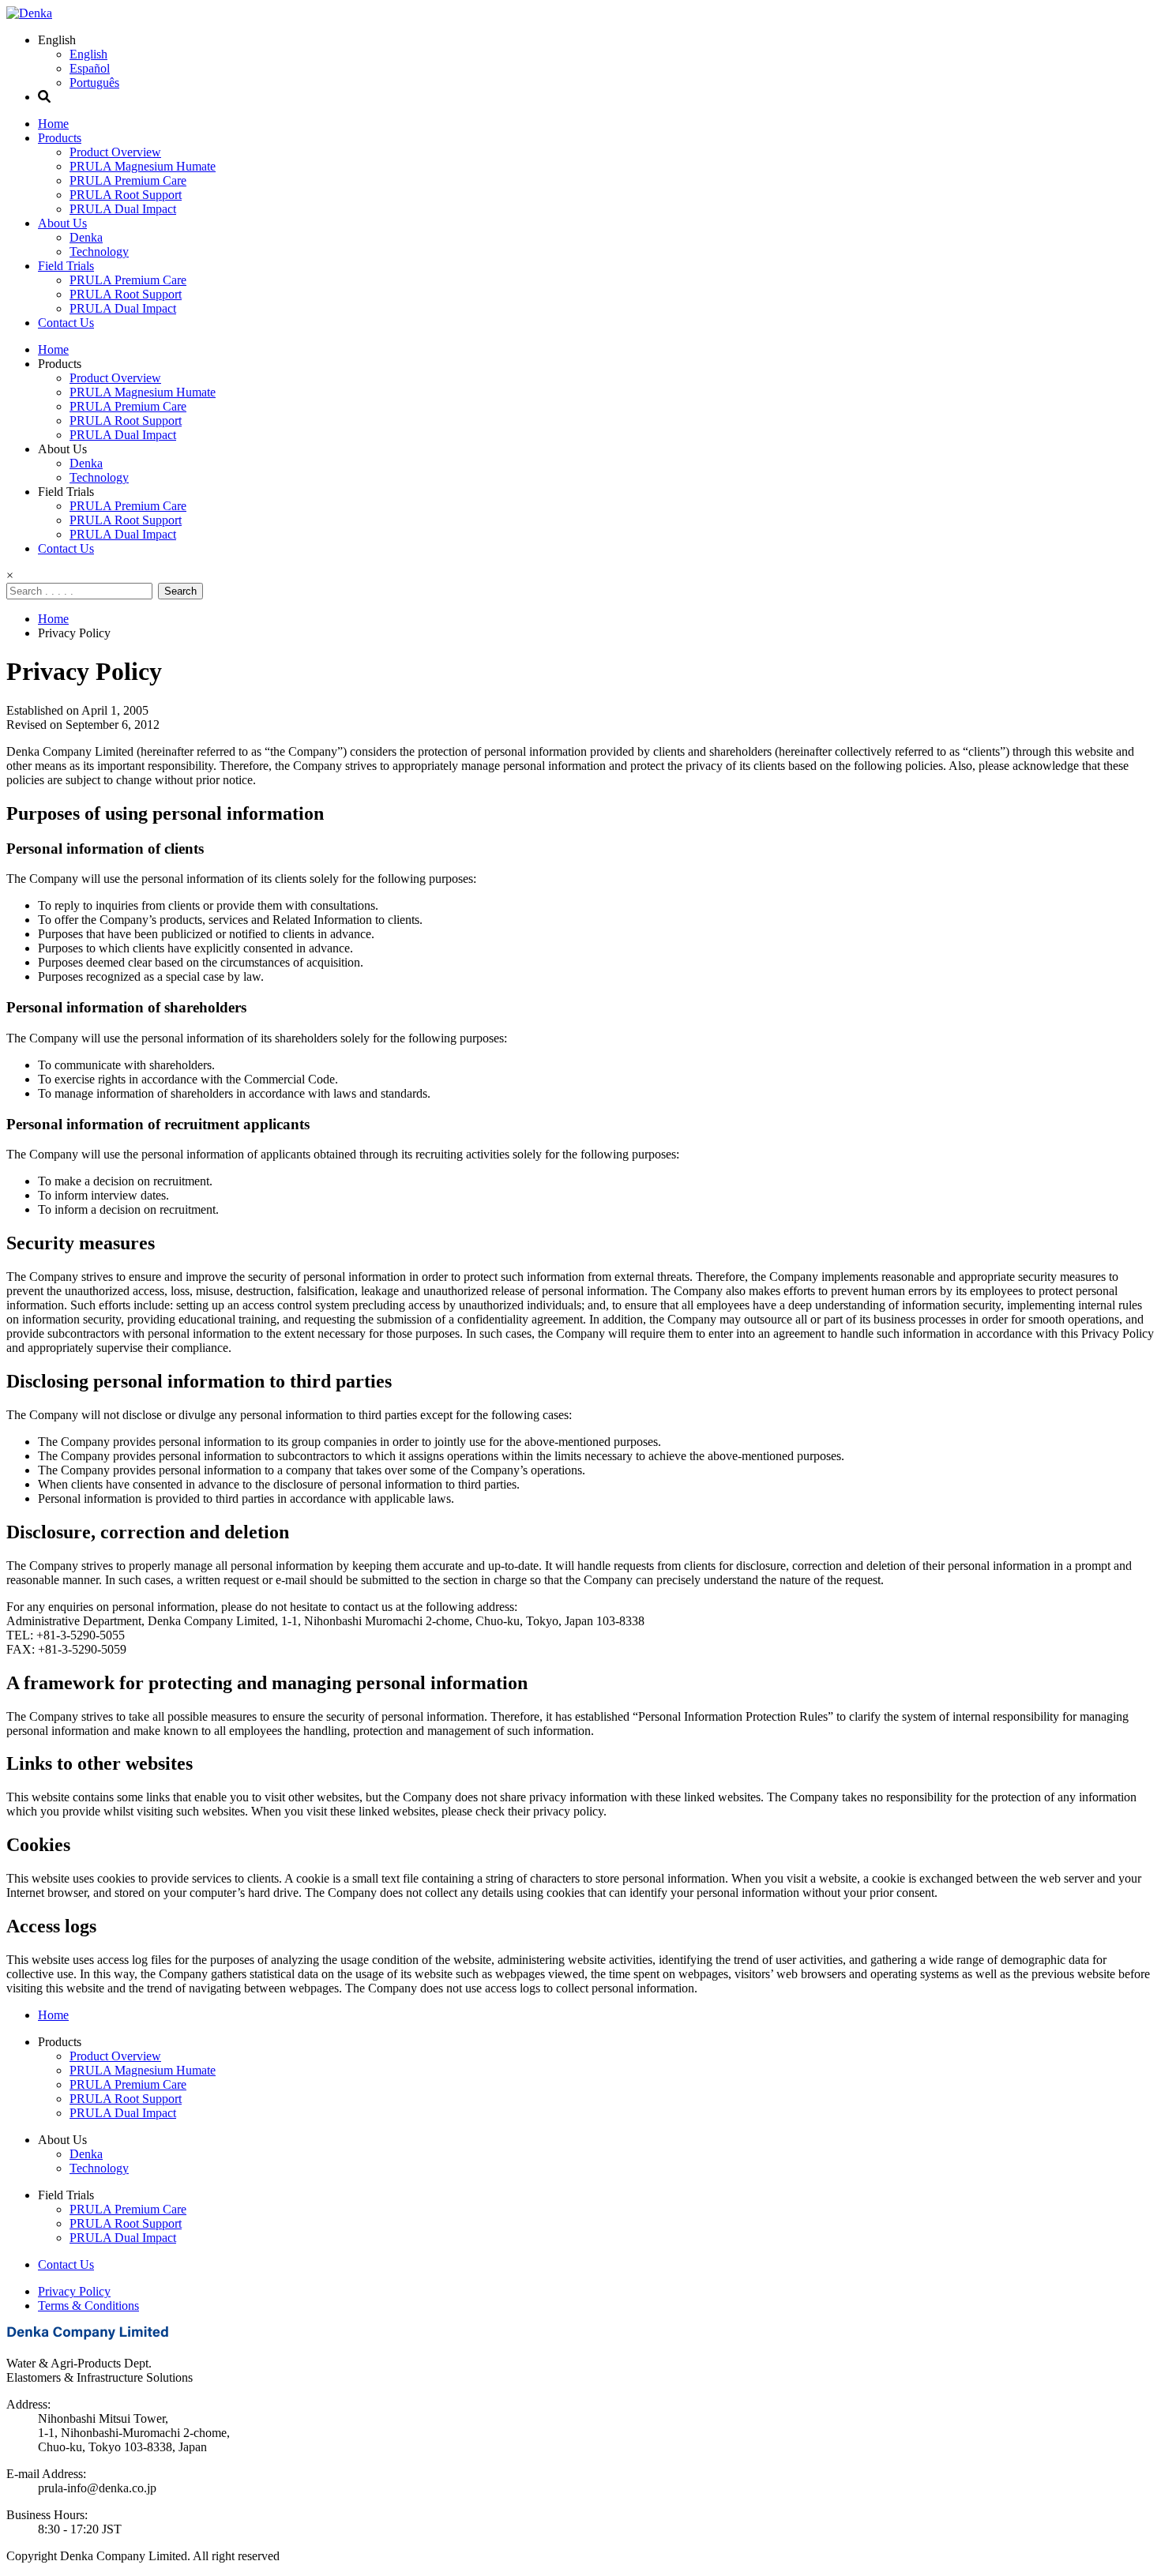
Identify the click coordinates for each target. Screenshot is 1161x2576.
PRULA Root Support (126, 195)
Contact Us (66, 323)
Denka (86, 237)
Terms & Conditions (88, 2306)
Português (94, 83)
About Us (62, 223)
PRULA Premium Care (128, 180)
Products (60, 138)
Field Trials (66, 266)
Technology (99, 252)
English (88, 54)
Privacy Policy (74, 2291)
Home (53, 124)
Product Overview (115, 152)
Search (180, 591)
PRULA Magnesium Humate (143, 166)
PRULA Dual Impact (123, 209)
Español (90, 68)
